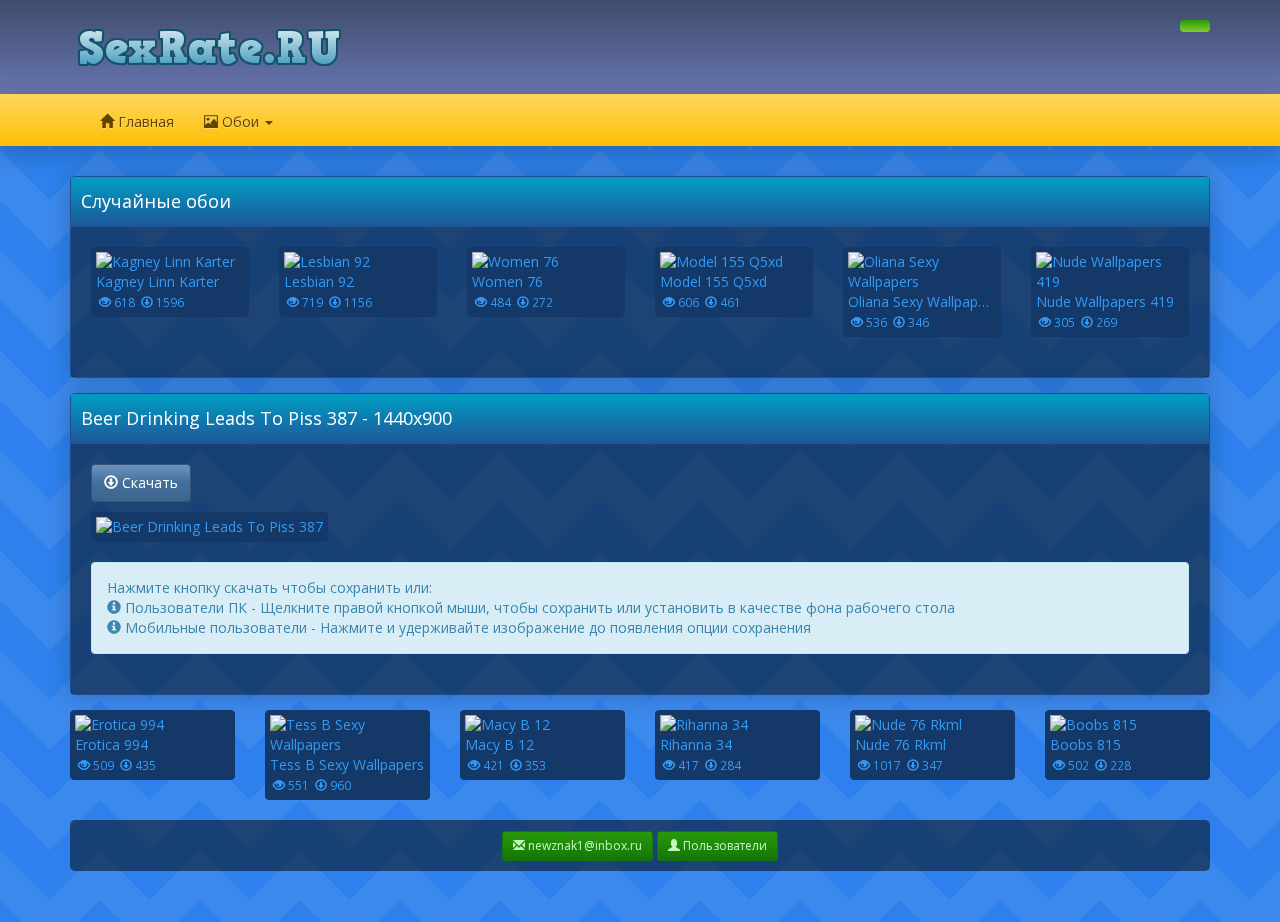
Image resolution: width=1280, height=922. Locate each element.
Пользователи (723, 845)
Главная (144, 121)
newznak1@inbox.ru (583, 845)
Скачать (148, 482)
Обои (240, 121)
